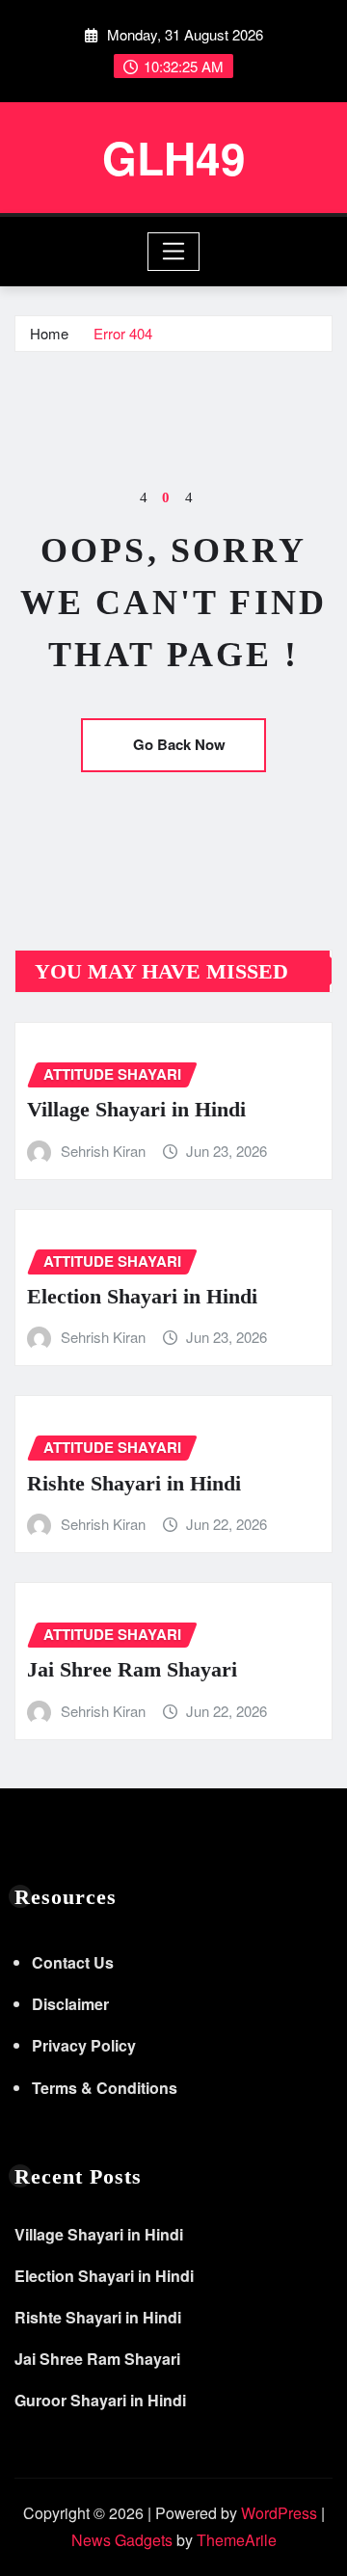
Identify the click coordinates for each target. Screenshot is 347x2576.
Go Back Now (179, 744)
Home (49, 333)
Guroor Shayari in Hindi (100, 2400)
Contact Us (73, 1962)
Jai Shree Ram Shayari (132, 1669)
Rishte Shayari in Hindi (134, 1483)
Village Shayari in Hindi (136, 1109)
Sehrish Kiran (103, 1151)
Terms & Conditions (105, 2088)
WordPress (279, 2513)
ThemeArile (237, 2540)
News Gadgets (122, 2540)
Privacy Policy (84, 2045)
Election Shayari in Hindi (142, 1296)
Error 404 (123, 333)
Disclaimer (70, 2004)
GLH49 (174, 157)
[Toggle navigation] (174, 252)
